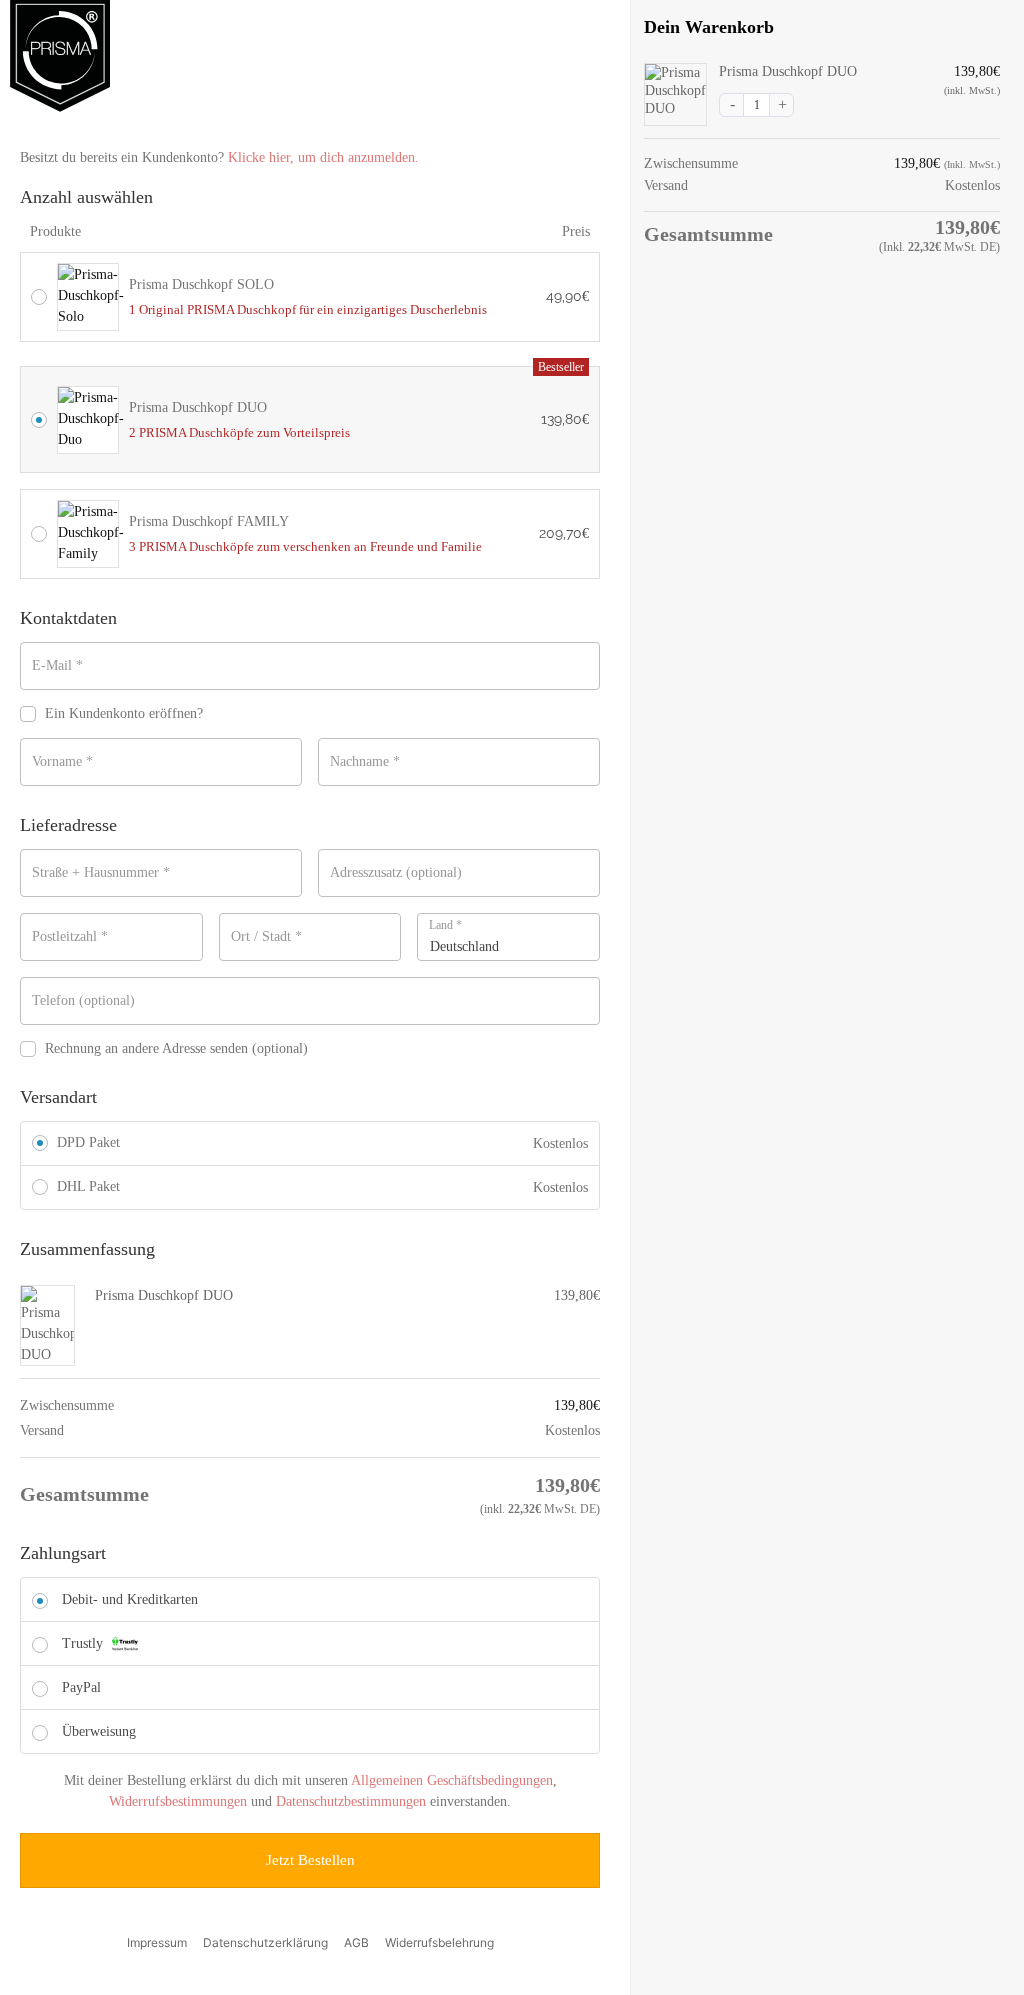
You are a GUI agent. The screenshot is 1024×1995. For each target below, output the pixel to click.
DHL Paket (88, 1186)
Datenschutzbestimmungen (351, 1801)
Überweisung (99, 1731)
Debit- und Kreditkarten (130, 1599)
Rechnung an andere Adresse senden (176, 1048)
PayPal (81, 1687)
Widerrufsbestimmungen (178, 1801)
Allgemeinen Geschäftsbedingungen (452, 1780)
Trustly (84, 1643)
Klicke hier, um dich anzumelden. (323, 157)
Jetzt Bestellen (310, 1860)
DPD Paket (88, 1142)
